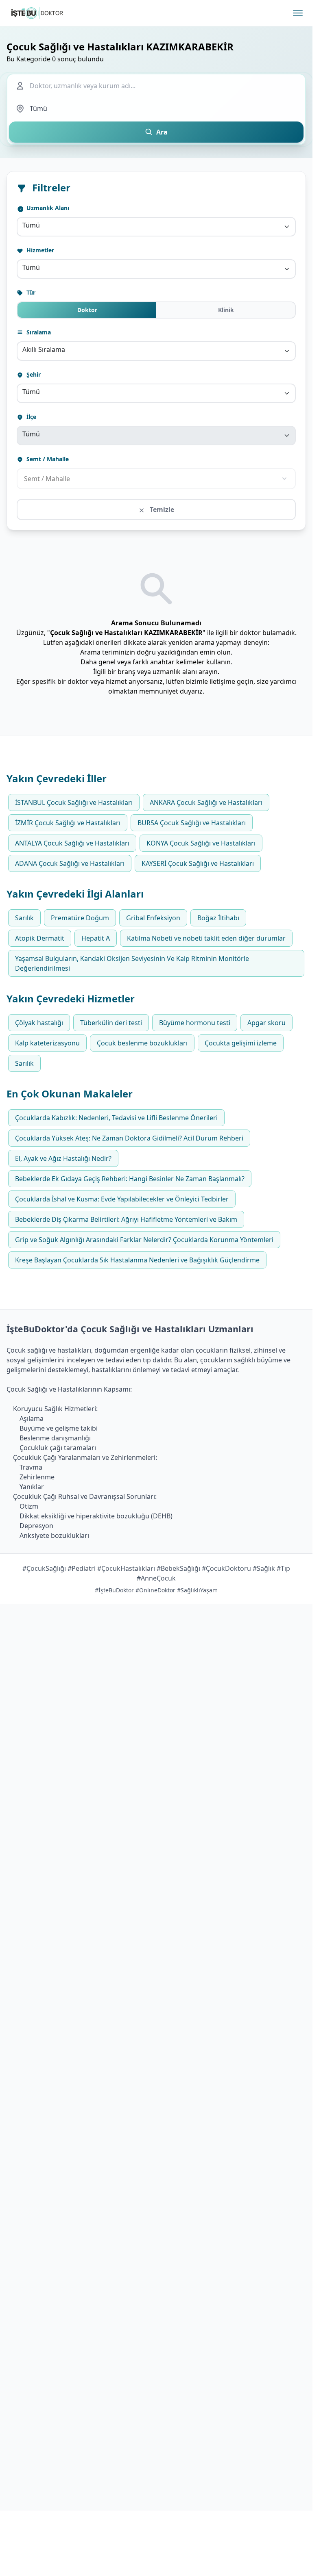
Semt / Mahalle (47, 459)
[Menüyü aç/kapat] (298, 13)
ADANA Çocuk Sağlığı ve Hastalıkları (70, 863)
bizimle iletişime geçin (220, 681)
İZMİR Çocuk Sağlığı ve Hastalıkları (68, 823)
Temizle (161, 510)
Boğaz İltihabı (218, 918)
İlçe (31, 417)
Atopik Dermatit (40, 938)
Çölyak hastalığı (39, 1023)
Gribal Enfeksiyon (153, 918)
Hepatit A (96, 938)
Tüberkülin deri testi (111, 1023)
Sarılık (24, 918)
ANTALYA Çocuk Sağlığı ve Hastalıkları (72, 843)
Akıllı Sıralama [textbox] (44, 349)
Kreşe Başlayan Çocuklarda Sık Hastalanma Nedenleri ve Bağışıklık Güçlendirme (137, 1260)
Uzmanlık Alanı (47, 208)
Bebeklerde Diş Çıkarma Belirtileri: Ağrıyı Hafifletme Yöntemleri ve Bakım (126, 1219)
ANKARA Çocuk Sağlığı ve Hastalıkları (206, 802)
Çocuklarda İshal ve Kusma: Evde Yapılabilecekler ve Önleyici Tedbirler (122, 1199)
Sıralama (38, 332)
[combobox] (156, 227)
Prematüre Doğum (80, 918)
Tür (30, 292)
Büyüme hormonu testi (195, 1023)
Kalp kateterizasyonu (47, 1043)
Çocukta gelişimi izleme (241, 1043)
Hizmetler (39, 250)
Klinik (226, 310)
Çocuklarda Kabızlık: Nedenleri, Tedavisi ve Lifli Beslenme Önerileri (116, 1118)
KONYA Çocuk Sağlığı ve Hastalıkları (201, 843)
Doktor (87, 310)
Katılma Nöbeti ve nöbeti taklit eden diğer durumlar (206, 938)
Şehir (33, 374)
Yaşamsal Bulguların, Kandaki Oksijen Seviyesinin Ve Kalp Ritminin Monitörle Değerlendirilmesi (132, 963)
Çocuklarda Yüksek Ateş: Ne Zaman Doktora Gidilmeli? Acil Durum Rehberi (129, 1138)
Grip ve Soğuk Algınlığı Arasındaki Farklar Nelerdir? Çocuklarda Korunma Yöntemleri (144, 1240)
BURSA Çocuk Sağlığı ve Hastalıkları (192, 823)
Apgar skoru (266, 1023)
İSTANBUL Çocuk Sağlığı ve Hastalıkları (74, 802)
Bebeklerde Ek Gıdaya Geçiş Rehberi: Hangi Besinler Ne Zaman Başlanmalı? (130, 1179)
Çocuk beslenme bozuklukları (142, 1043)
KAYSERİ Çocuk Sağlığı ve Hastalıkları (198, 863)
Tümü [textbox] (31, 225)
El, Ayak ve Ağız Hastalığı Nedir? (63, 1158)
